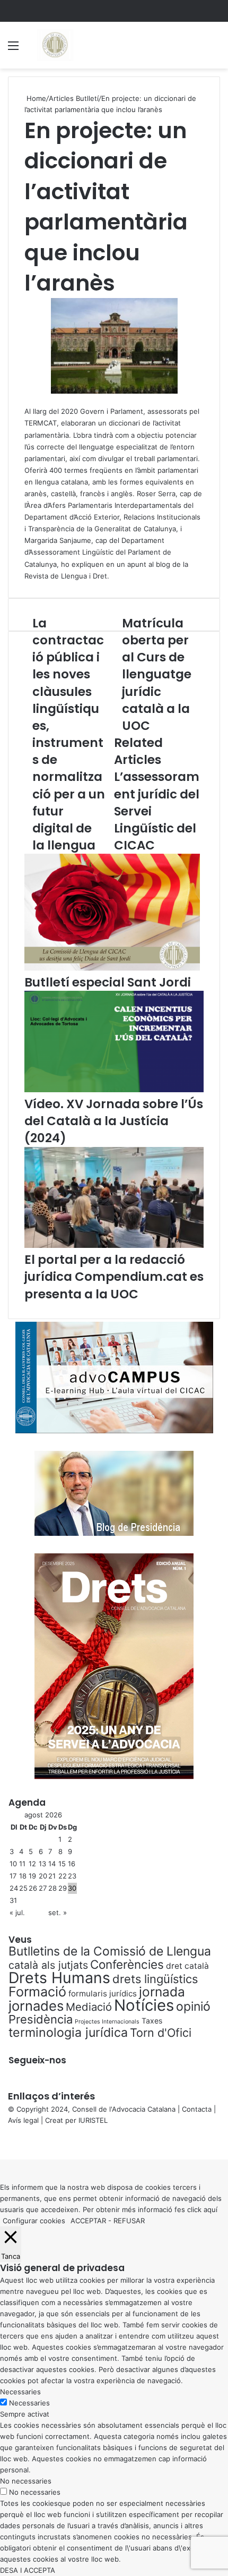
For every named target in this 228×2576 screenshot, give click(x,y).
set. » (58, 1912)
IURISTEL (93, 2120)
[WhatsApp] (5, 2143)
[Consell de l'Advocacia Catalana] (55, 45)
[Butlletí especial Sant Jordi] (112, 968)
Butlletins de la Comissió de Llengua (110, 1951)
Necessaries (29, 2403)
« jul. (17, 1912)
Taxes (152, 2021)
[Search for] (215, 49)
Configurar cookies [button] (34, 2221)
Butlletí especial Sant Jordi (108, 982)
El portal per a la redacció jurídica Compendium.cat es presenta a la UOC (114, 1277)
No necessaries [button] (26, 2481)
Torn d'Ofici (161, 2033)
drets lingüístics (155, 1979)
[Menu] (13, 49)
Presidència (41, 2019)
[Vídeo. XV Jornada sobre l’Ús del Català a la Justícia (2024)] (114, 1090)
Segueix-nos (37, 2060)
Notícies (144, 2005)
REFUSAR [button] (129, 2221)
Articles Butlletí (74, 98)
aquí (211, 2209)
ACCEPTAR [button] (88, 2221)
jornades (36, 2006)
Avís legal (23, 2120)
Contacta (197, 2109)
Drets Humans (59, 1978)
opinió (193, 2007)
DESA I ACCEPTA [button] (28, 2570)
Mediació (89, 2007)
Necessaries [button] (20, 2392)
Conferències (127, 1964)
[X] (3, 2143)
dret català (187, 1966)
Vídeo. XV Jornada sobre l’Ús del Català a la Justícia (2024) (114, 1121)
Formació (37, 1992)
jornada (162, 1992)
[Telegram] (7, 2143)
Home (35, 98)
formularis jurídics (103, 1993)
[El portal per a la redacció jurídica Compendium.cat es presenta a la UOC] (114, 1245)
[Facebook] (1, 2143)
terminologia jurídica (68, 2033)
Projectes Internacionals (107, 2022)
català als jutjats (48, 1965)
